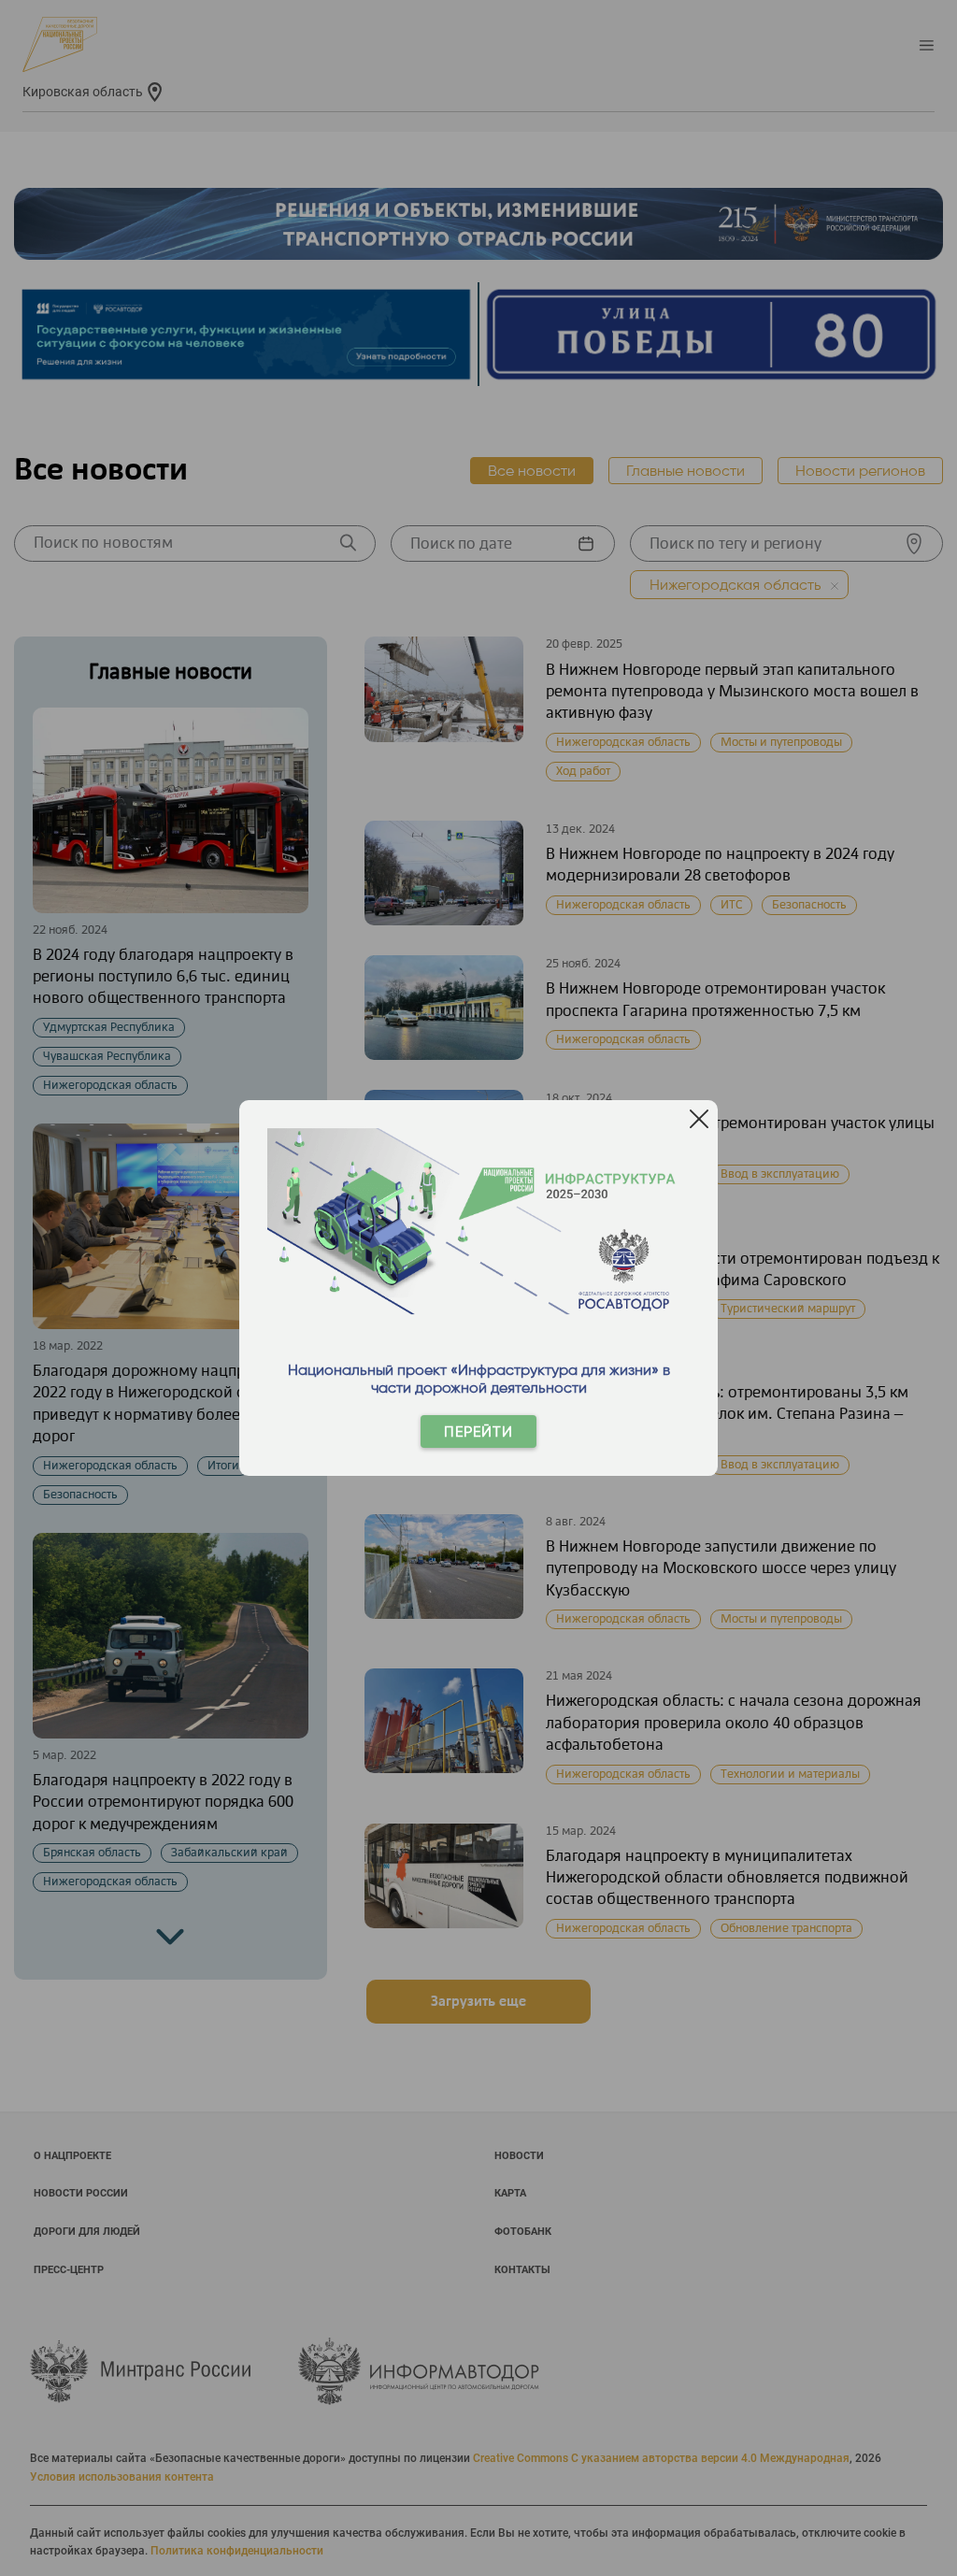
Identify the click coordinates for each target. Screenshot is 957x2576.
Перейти (478, 1431)
